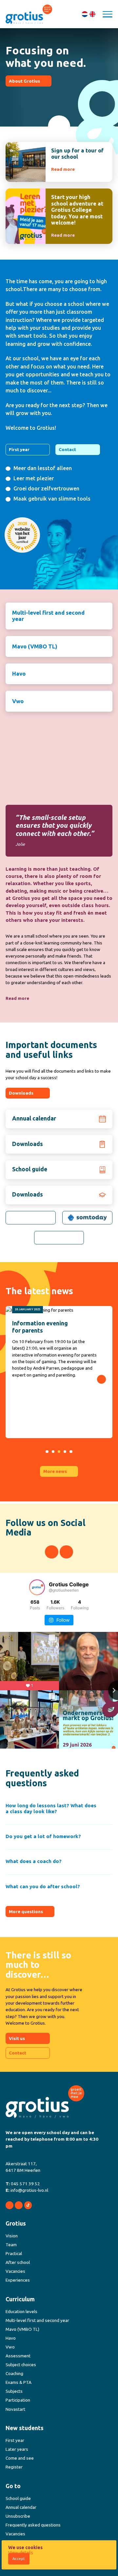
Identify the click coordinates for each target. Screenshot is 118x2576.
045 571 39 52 (25, 2184)
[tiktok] (28, 2205)
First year (19, 449)
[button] (37, 1452)
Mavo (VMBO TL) (35, 646)
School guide (18, 2498)
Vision (12, 2236)
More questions (26, 1912)
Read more (17, 998)
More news (55, 1471)
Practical (14, 2253)
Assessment (18, 2356)
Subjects (14, 2391)
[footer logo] (45, 2102)
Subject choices (21, 2365)
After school (18, 2262)
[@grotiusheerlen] (37, 1587)
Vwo (18, 701)
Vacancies (15, 2271)
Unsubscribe (18, 2516)
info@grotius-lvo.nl (29, 2190)
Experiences (18, 2280)
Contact (67, 449)
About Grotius (24, 81)
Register (14, 2467)
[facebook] (52, 1552)
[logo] (29, 14)
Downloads (21, 1093)
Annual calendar (21, 2507)
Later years (17, 2449)
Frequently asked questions (33, 2525)
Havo (19, 674)
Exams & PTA (19, 2382)
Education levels (21, 2311)
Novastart (15, 2409)
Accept (19, 2559)
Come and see (20, 2458)
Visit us (17, 2038)
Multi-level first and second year (48, 616)
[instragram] (66, 1552)
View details (21, 2553)
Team (11, 2245)
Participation (18, 2400)
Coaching (14, 2373)
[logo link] (31, 1218)
